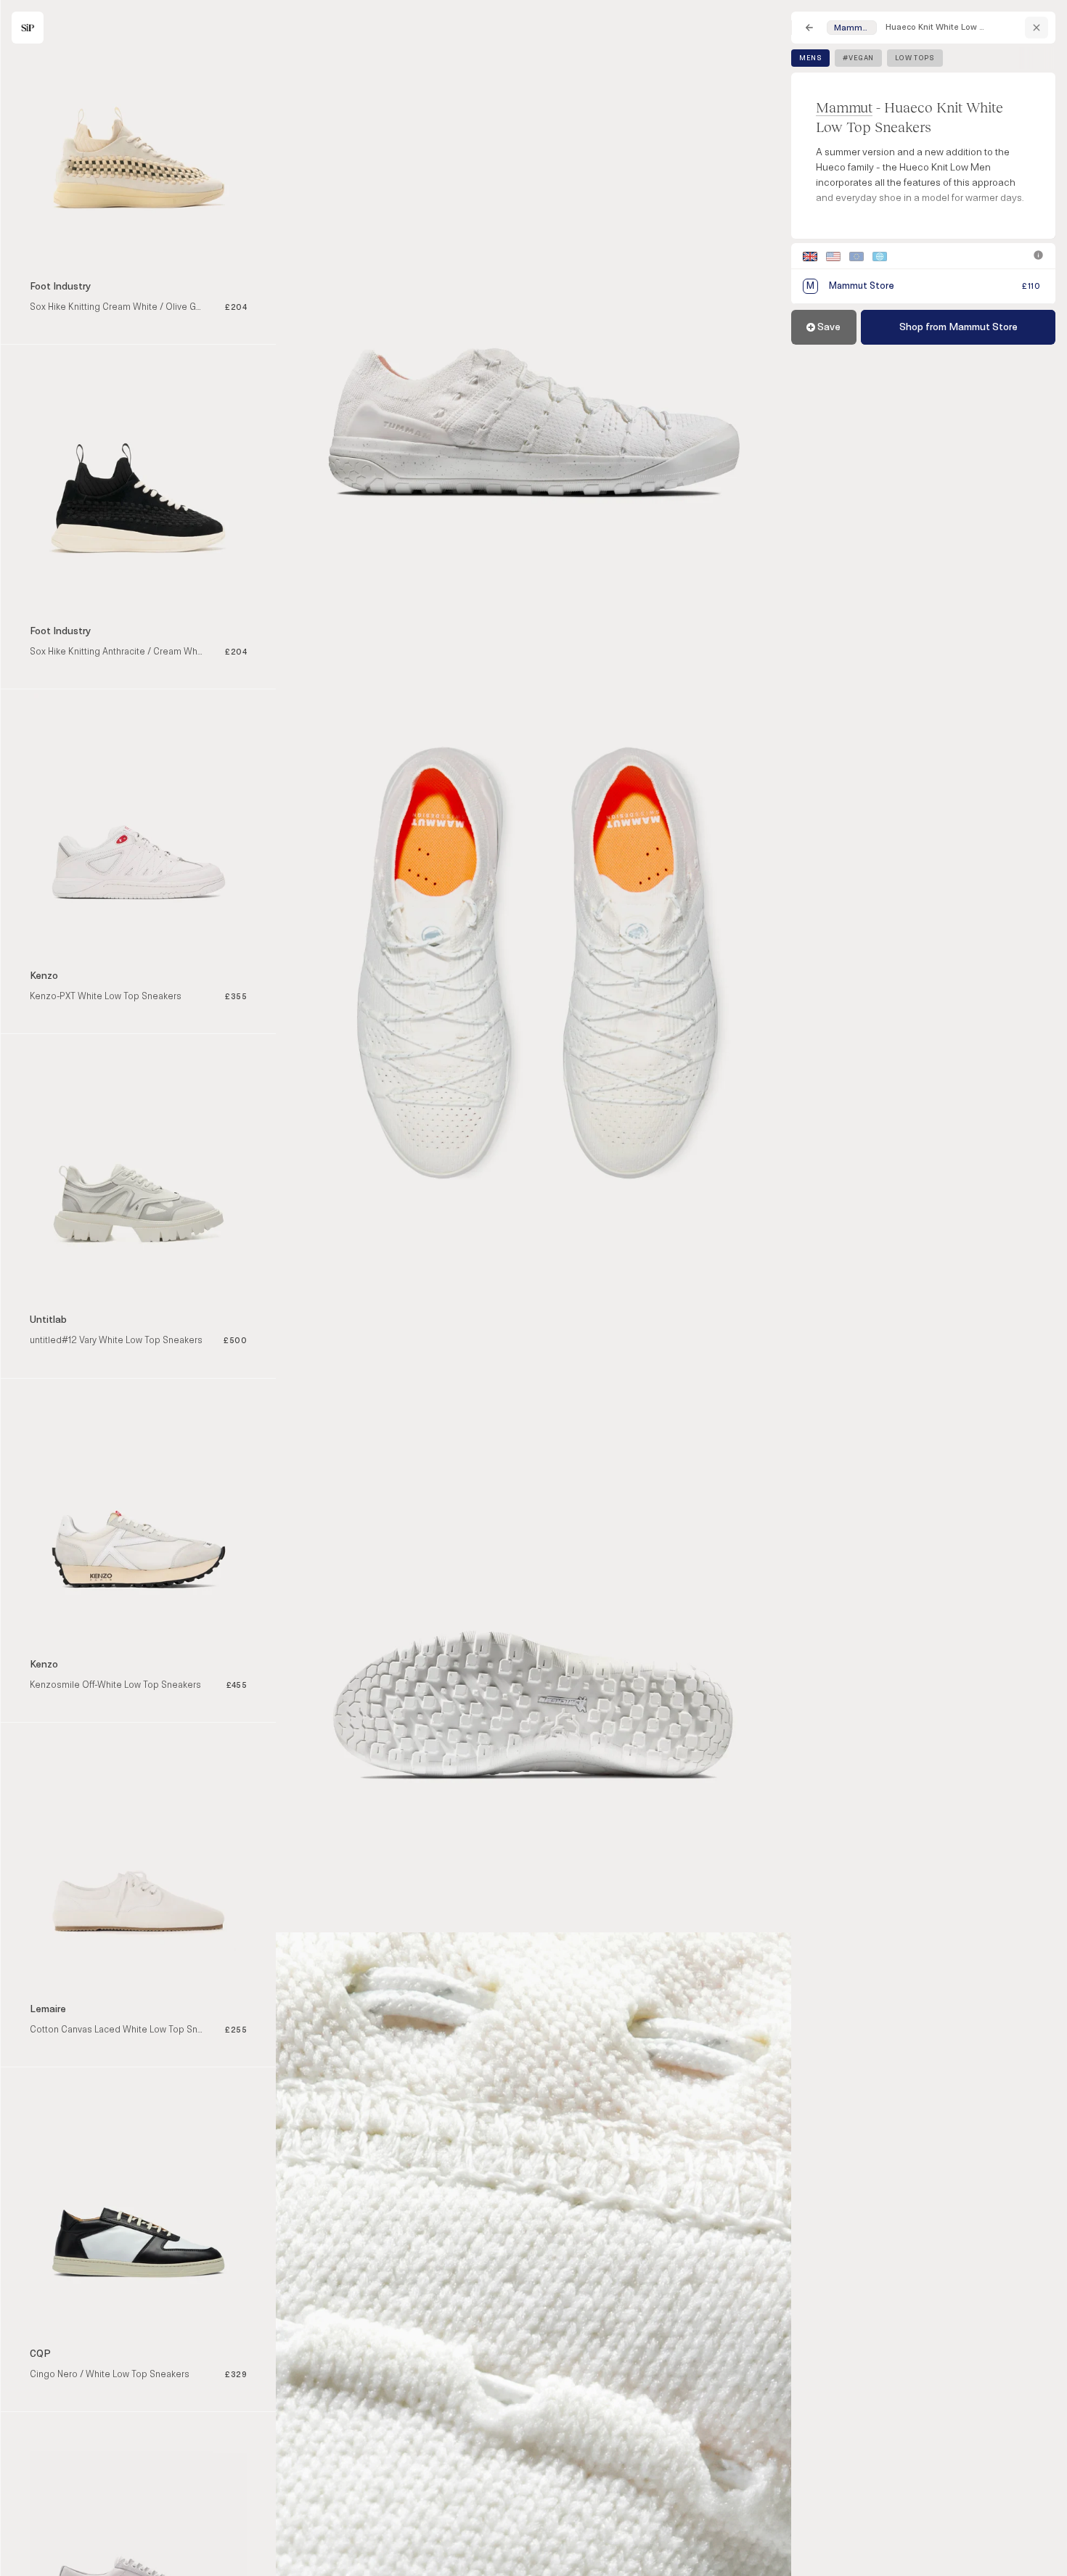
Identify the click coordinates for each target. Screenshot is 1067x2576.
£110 (1031, 286)
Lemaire (48, 2009)
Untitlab (48, 1320)
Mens (810, 58)
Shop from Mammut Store (958, 327)
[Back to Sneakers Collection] (809, 28)
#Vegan (858, 58)
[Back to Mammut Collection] (1037, 28)
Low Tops (915, 58)
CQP (40, 2354)
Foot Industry (60, 286)
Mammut (844, 107)
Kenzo (44, 976)
